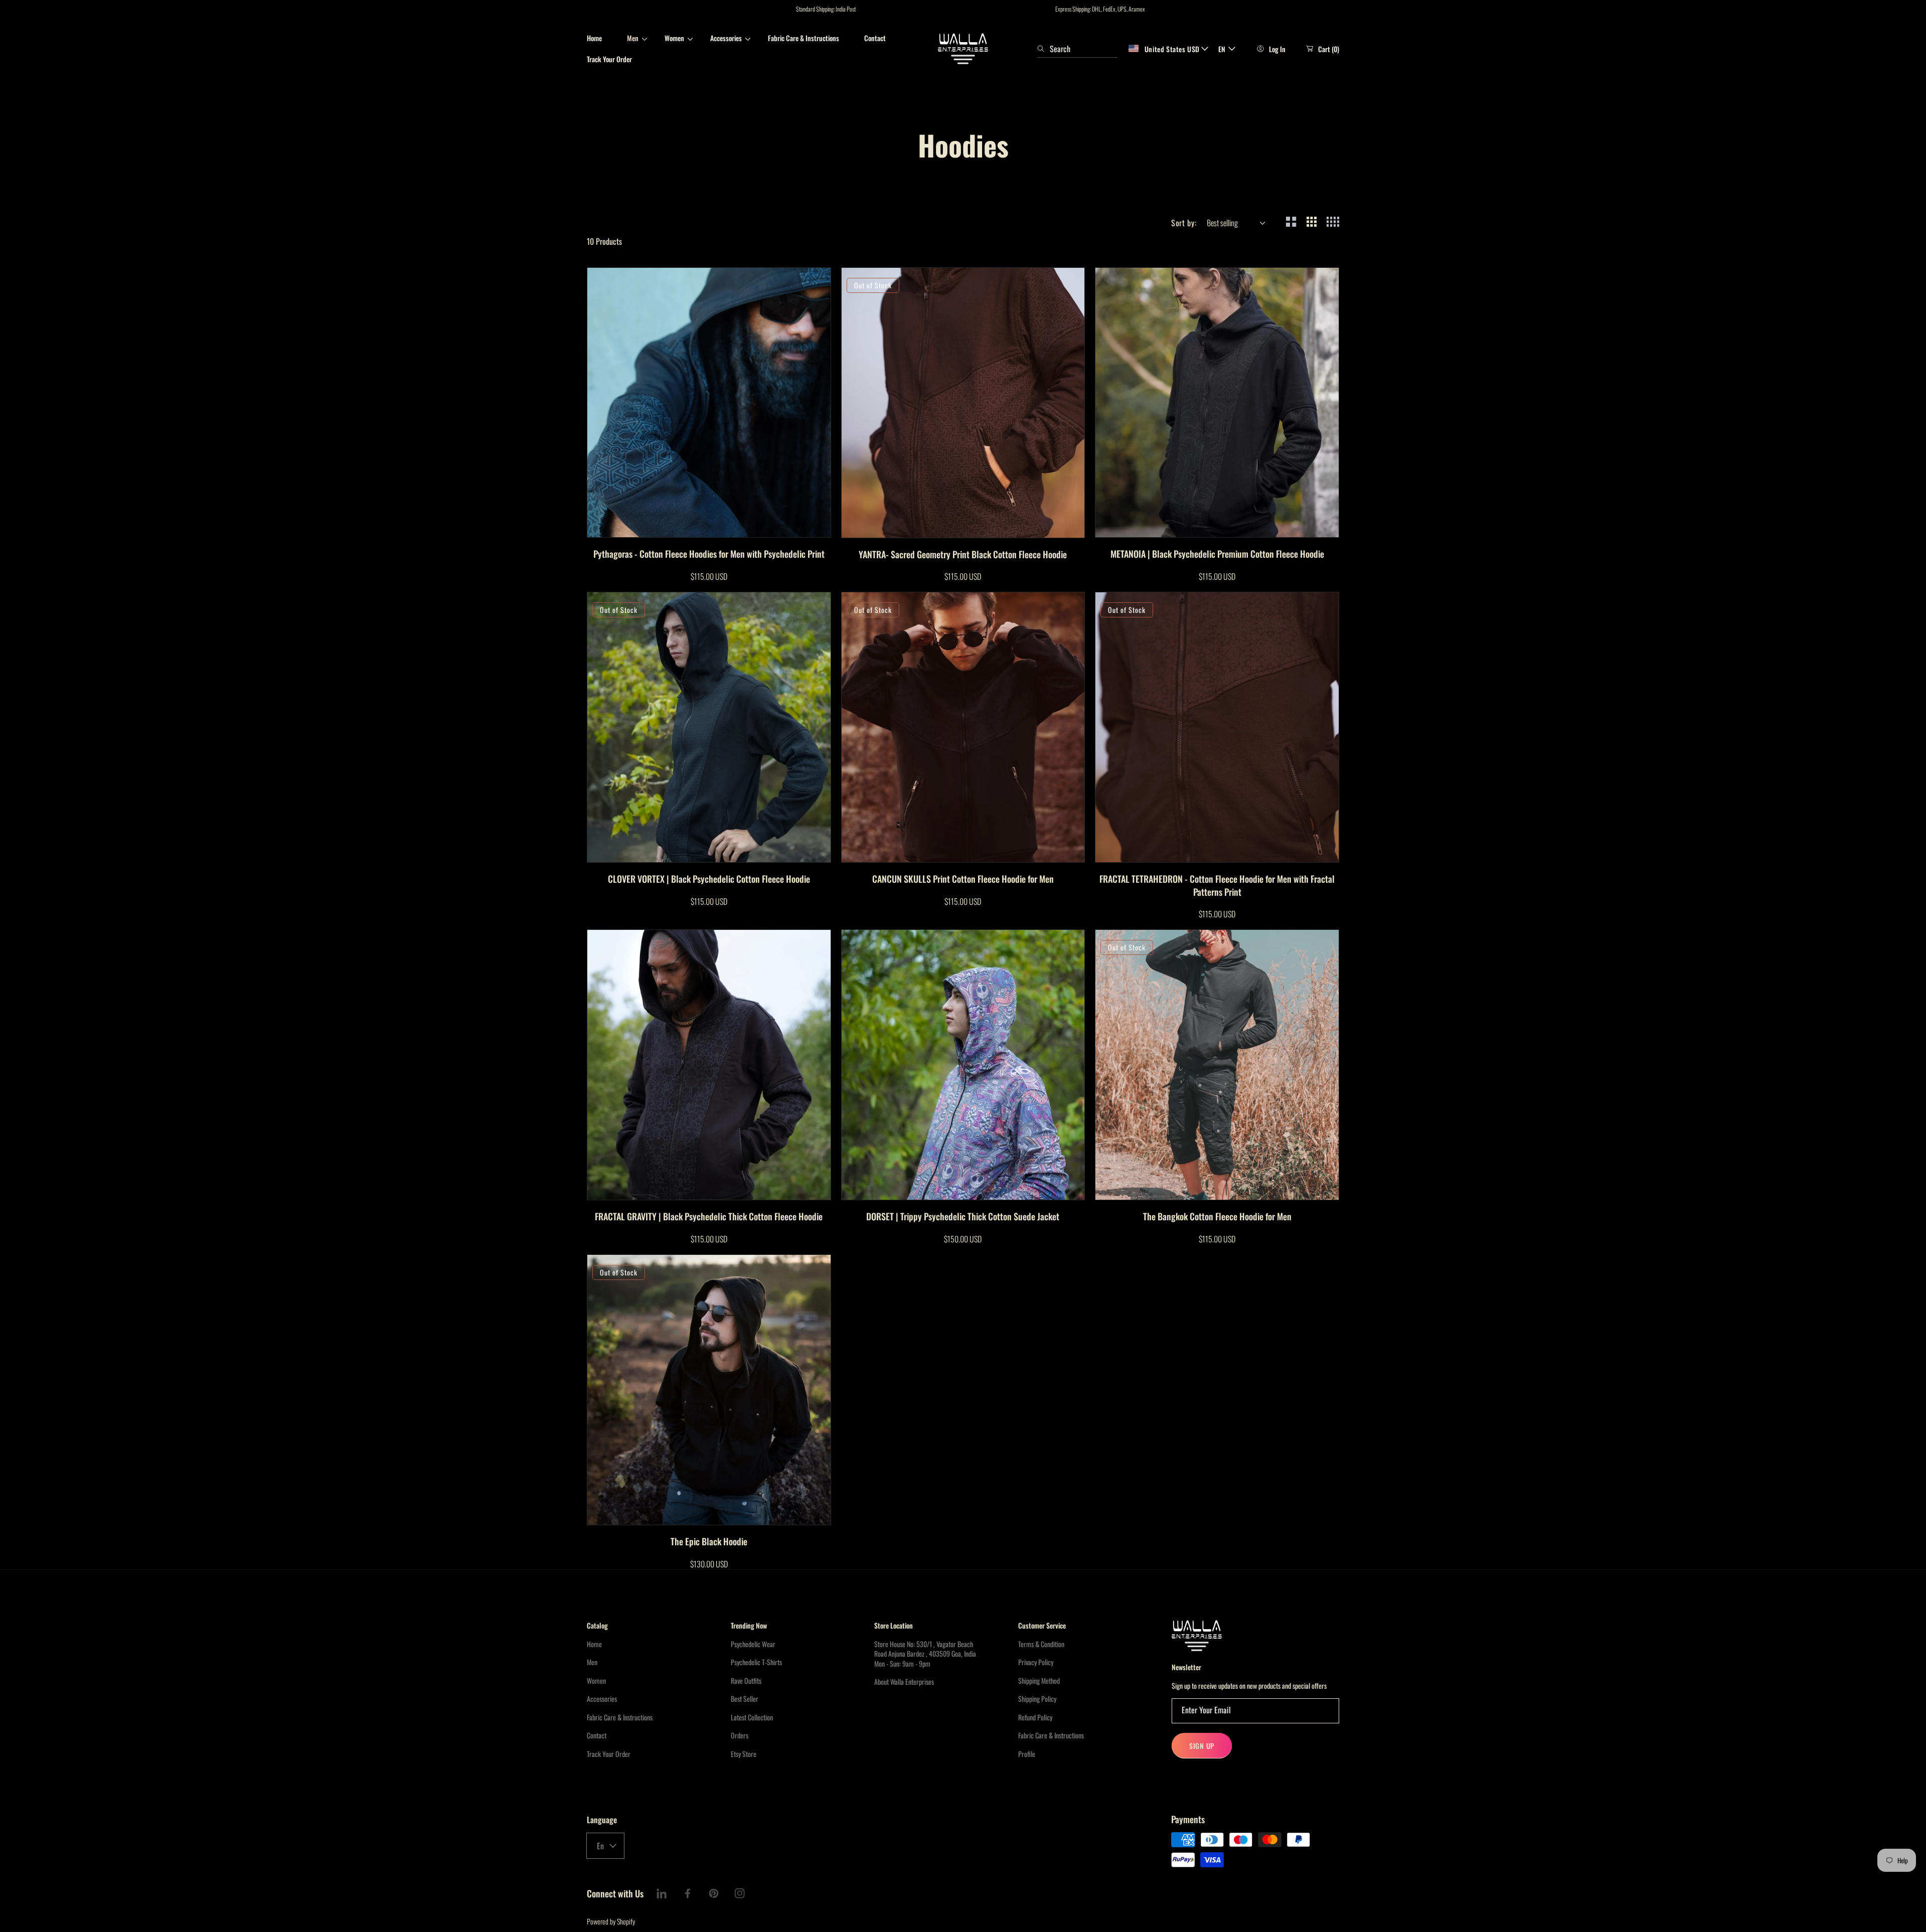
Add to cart (730, 524)
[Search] (1044, 49)
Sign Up (1202, 1746)
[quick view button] (608, 525)
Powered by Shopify (611, 1921)
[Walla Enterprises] (963, 49)
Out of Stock (984, 524)
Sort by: (1184, 223)
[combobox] (1077, 49)
